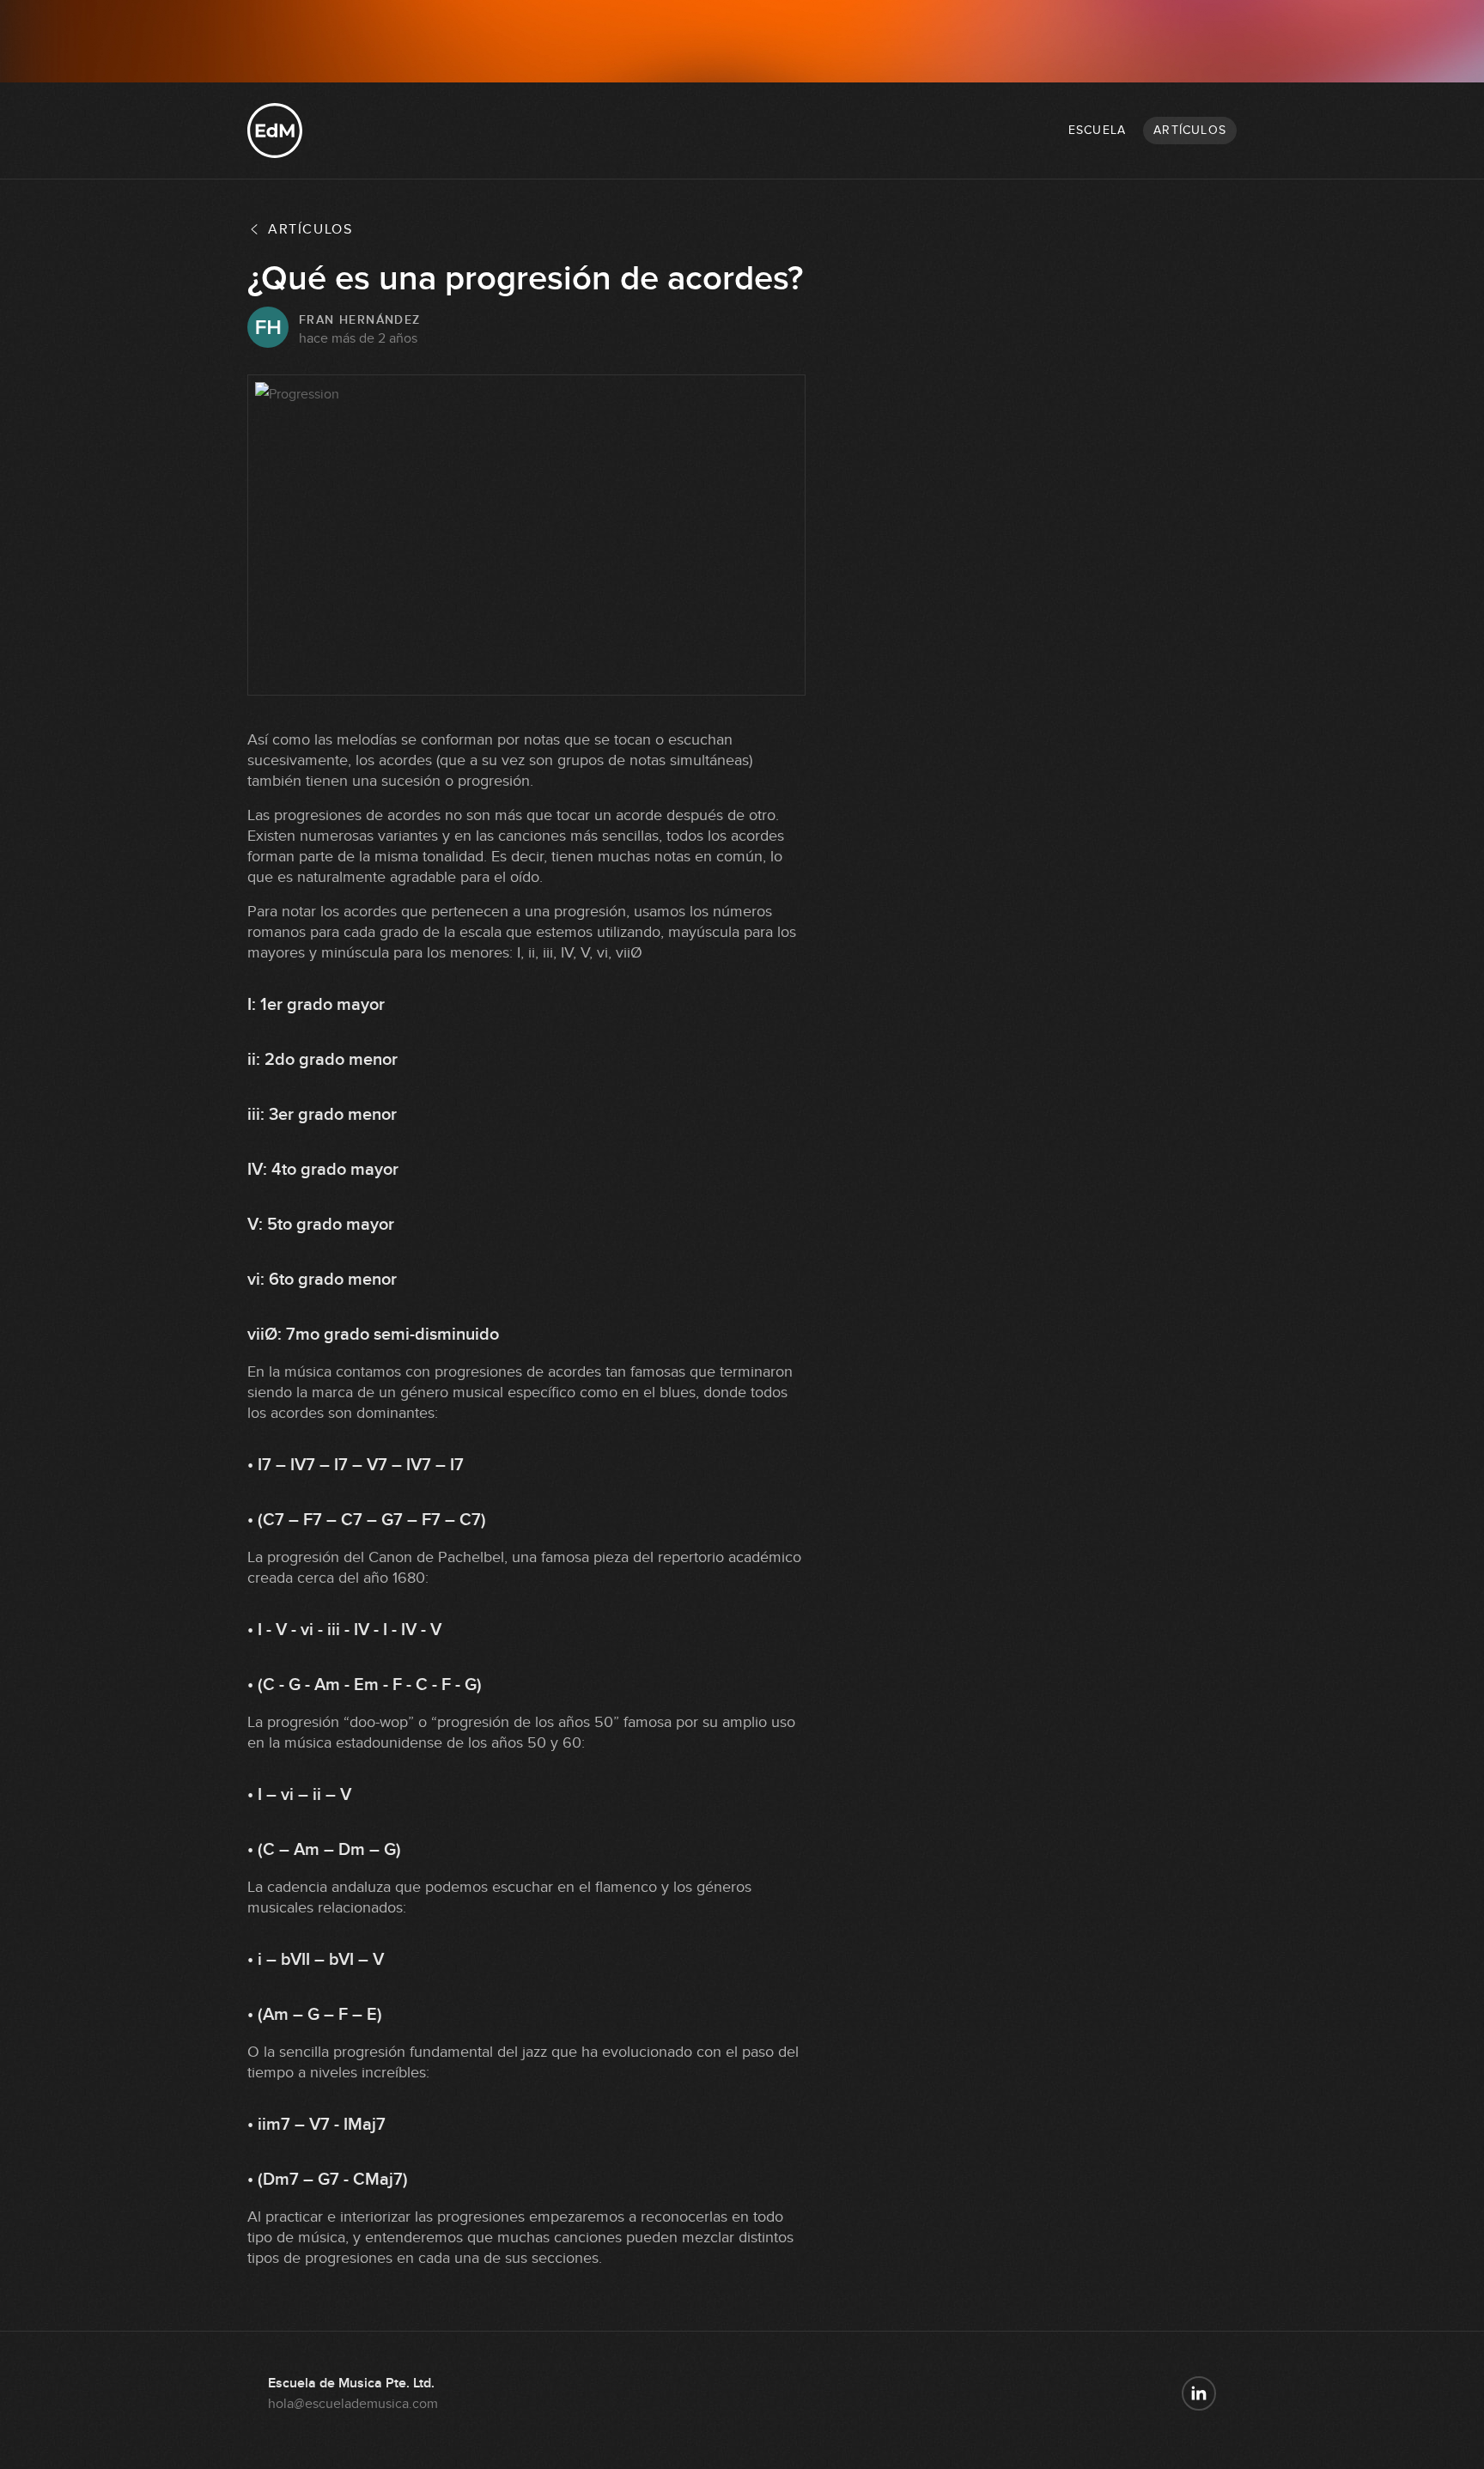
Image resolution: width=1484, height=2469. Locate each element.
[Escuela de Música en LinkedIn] (1199, 2393)
